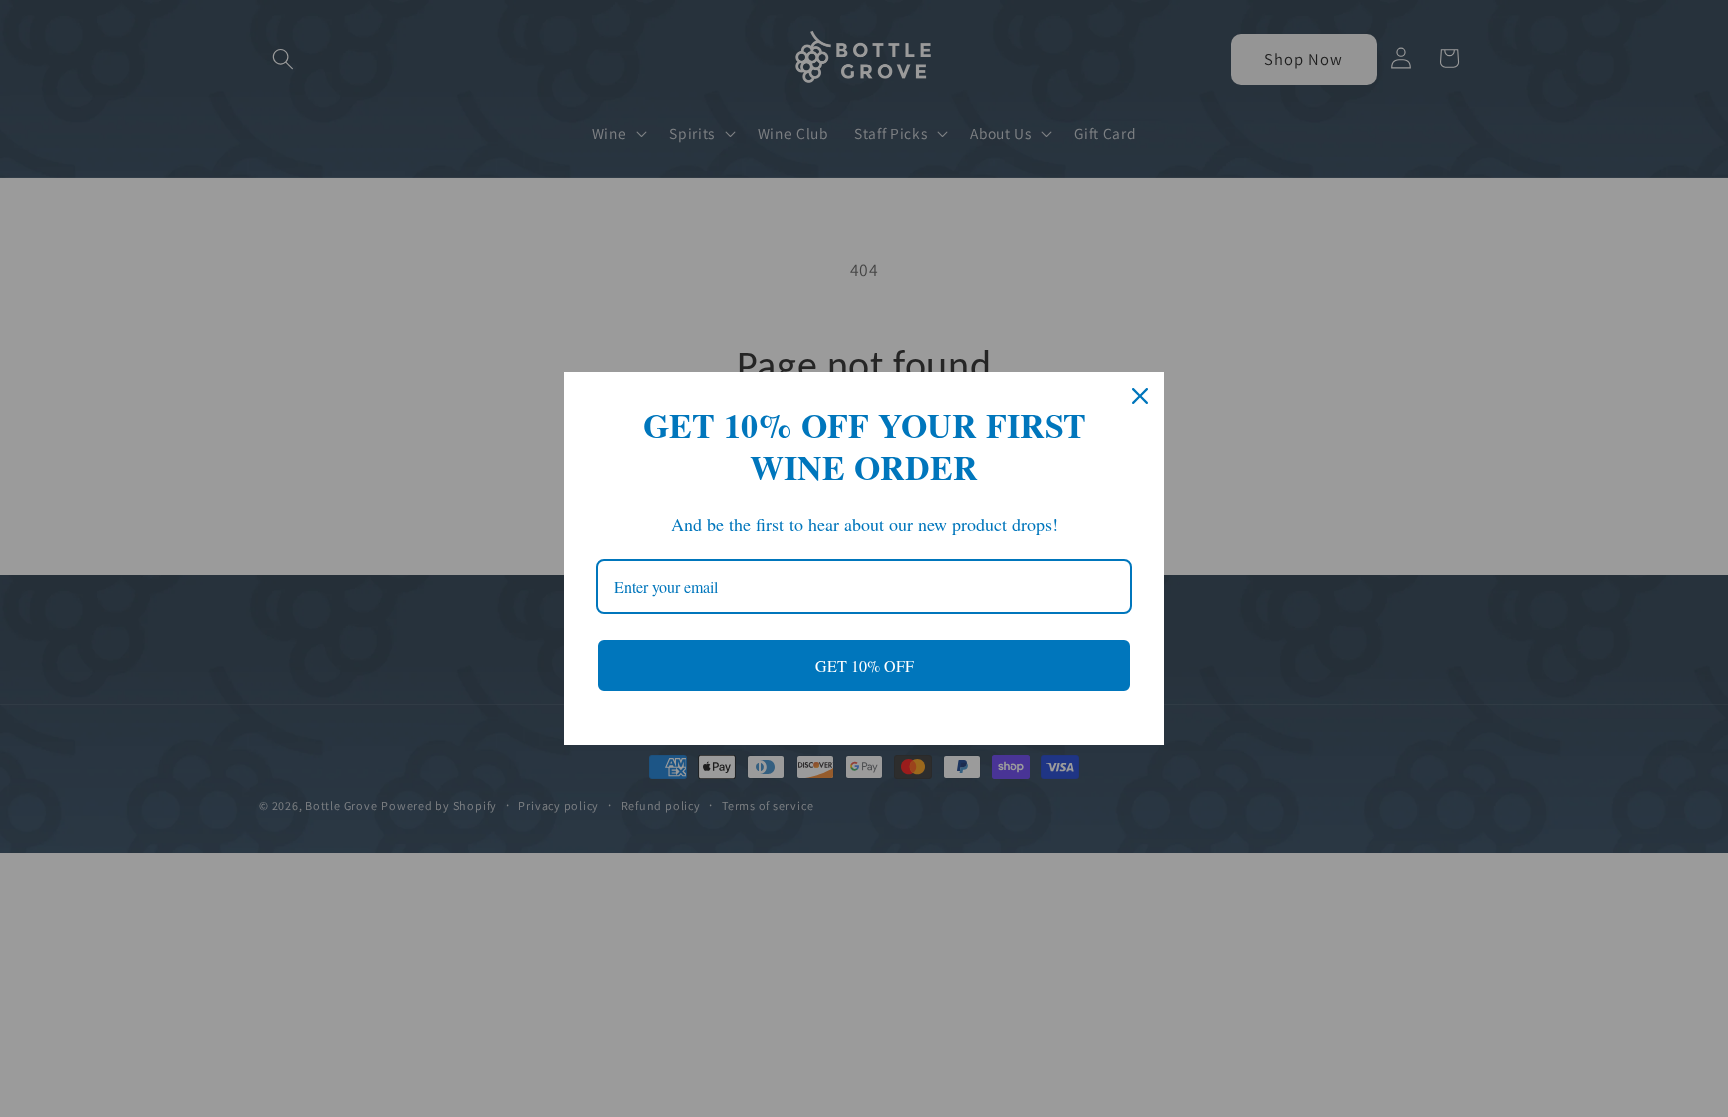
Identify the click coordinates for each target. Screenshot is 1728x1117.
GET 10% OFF (864, 665)
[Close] (1140, 396)
